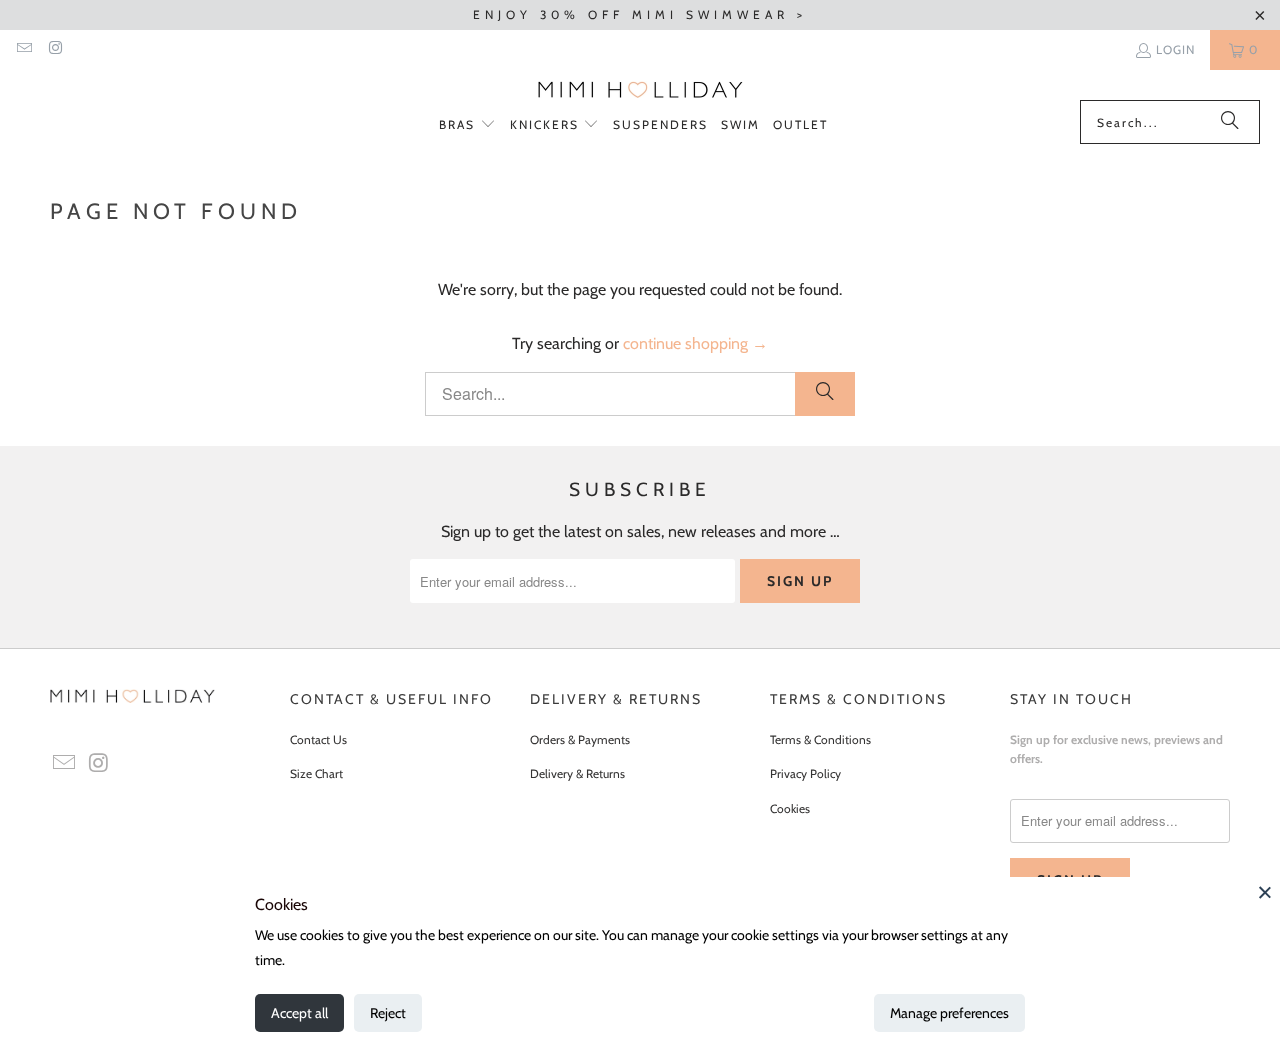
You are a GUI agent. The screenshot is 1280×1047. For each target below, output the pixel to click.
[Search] (1230, 122)
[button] (467, 125)
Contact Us (318, 739)
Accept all (299, 1013)
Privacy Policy (805, 773)
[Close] (1265, 892)
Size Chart (316, 773)
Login (1175, 49)
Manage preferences (949, 1013)
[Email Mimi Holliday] (23, 49)
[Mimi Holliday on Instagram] (54, 49)
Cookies (790, 808)
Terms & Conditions (820, 739)
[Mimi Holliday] (640, 90)
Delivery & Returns (577, 773)
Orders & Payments (580, 739)
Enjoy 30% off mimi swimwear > (640, 14)
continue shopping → (695, 343)
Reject (388, 1013)
